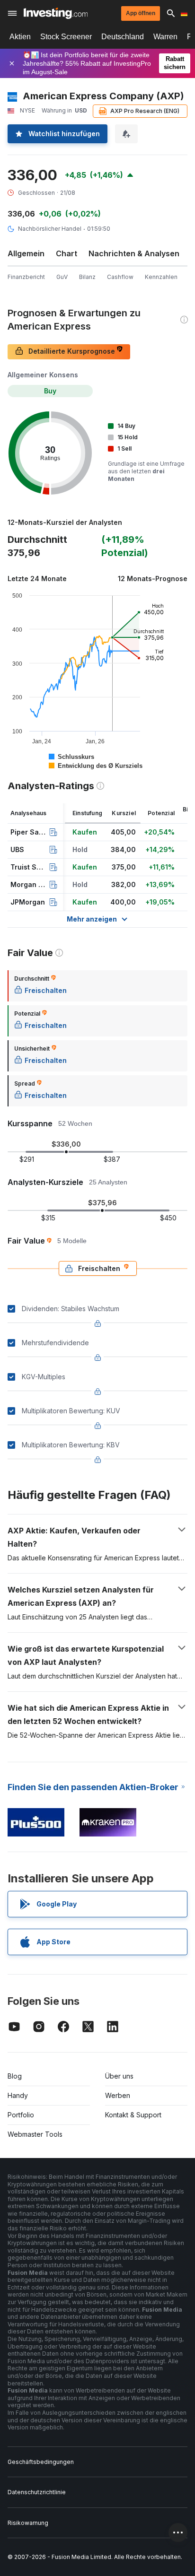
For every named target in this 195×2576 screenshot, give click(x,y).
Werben (118, 2095)
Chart (66, 253)
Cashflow (120, 277)
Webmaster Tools (35, 2134)
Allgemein (26, 253)
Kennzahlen (161, 277)
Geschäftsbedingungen (41, 2462)
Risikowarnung (28, 2523)
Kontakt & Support (133, 2115)
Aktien (20, 37)
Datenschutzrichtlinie (37, 2492)
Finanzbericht (26, 277)
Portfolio (21, 2115)
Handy (18, 2095)
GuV (62, 277)
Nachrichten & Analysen (134, 253)
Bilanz (87, 277)
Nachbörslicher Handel (50, 229)
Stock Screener (66, 37)
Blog (15, 2076)
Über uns (119, 2076)
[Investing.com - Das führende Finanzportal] (56, 13)
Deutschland (123, 37)
